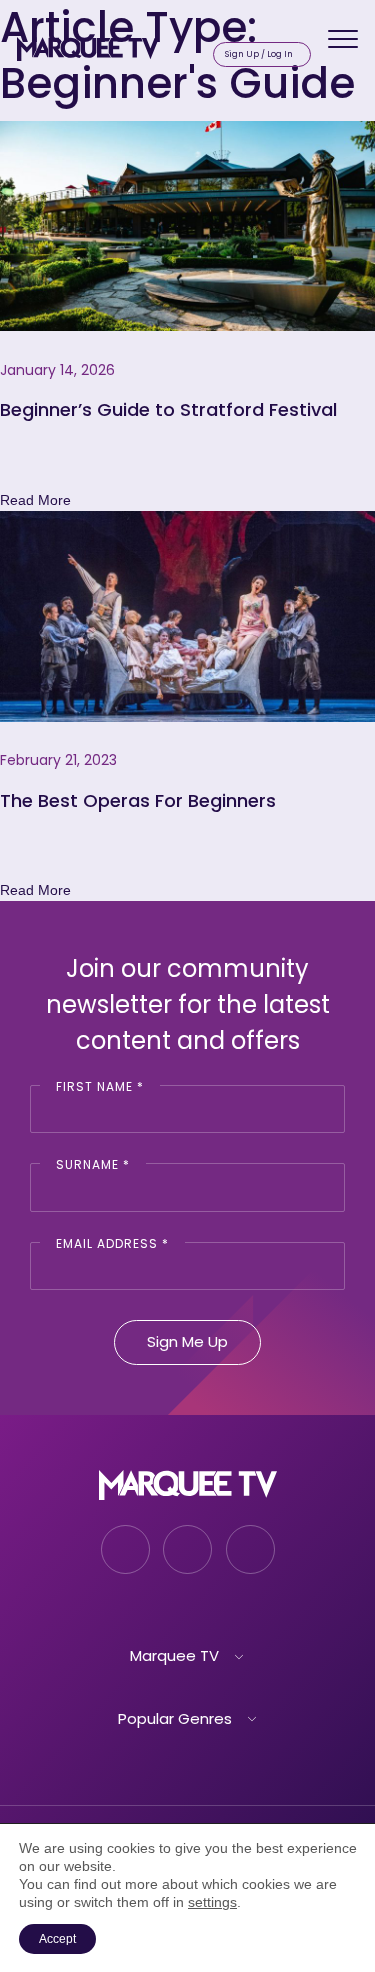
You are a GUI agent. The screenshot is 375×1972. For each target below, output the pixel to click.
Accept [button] (57, 1939)
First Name (100, 1086)
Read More (35, 500)
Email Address (112, 1243)
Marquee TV (174, 1655)
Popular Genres (175, 1718)
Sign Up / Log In (259, 54)
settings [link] (212, 1902)
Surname (93, 1164)
